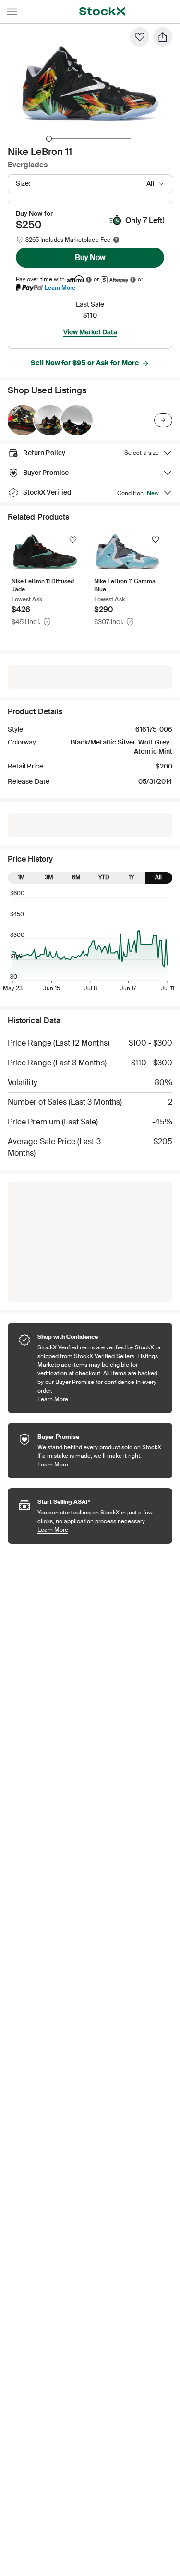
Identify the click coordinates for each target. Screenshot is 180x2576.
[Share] (163, 37)
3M (49, 877)
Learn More (60, 288)
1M (21, 877)
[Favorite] (140, 37)
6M (76, 877)
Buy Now (90, 257)
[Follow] (73, 540)
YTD (104, 877)
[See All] (163, 420)
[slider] (49, 139)
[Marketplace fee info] (116, 240)
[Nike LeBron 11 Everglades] (23, 420)
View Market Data (90, 332)
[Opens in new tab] (89, 279)
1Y (131, 877)
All (158, 877)
